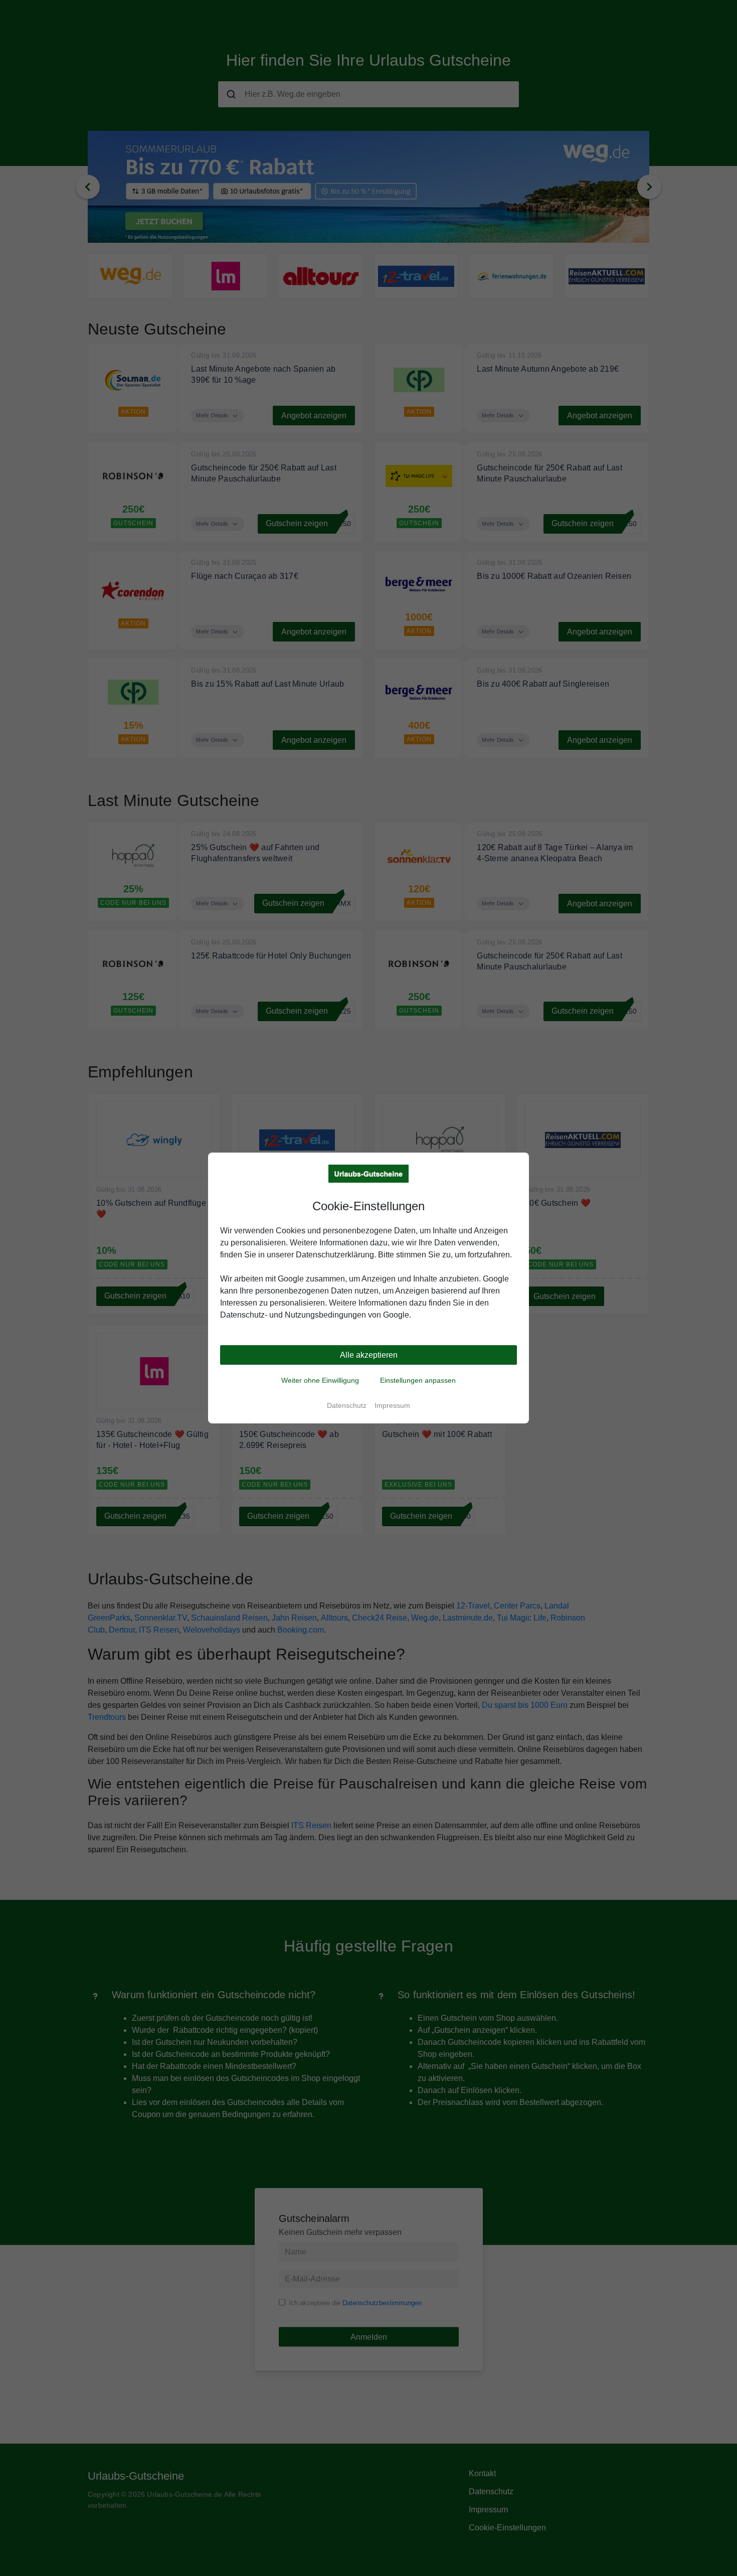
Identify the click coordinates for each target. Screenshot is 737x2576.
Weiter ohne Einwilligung (320, 1380)
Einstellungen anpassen (418, 1380)
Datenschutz (347, 1405)
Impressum (392, 1405)
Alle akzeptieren (369, 1355)
